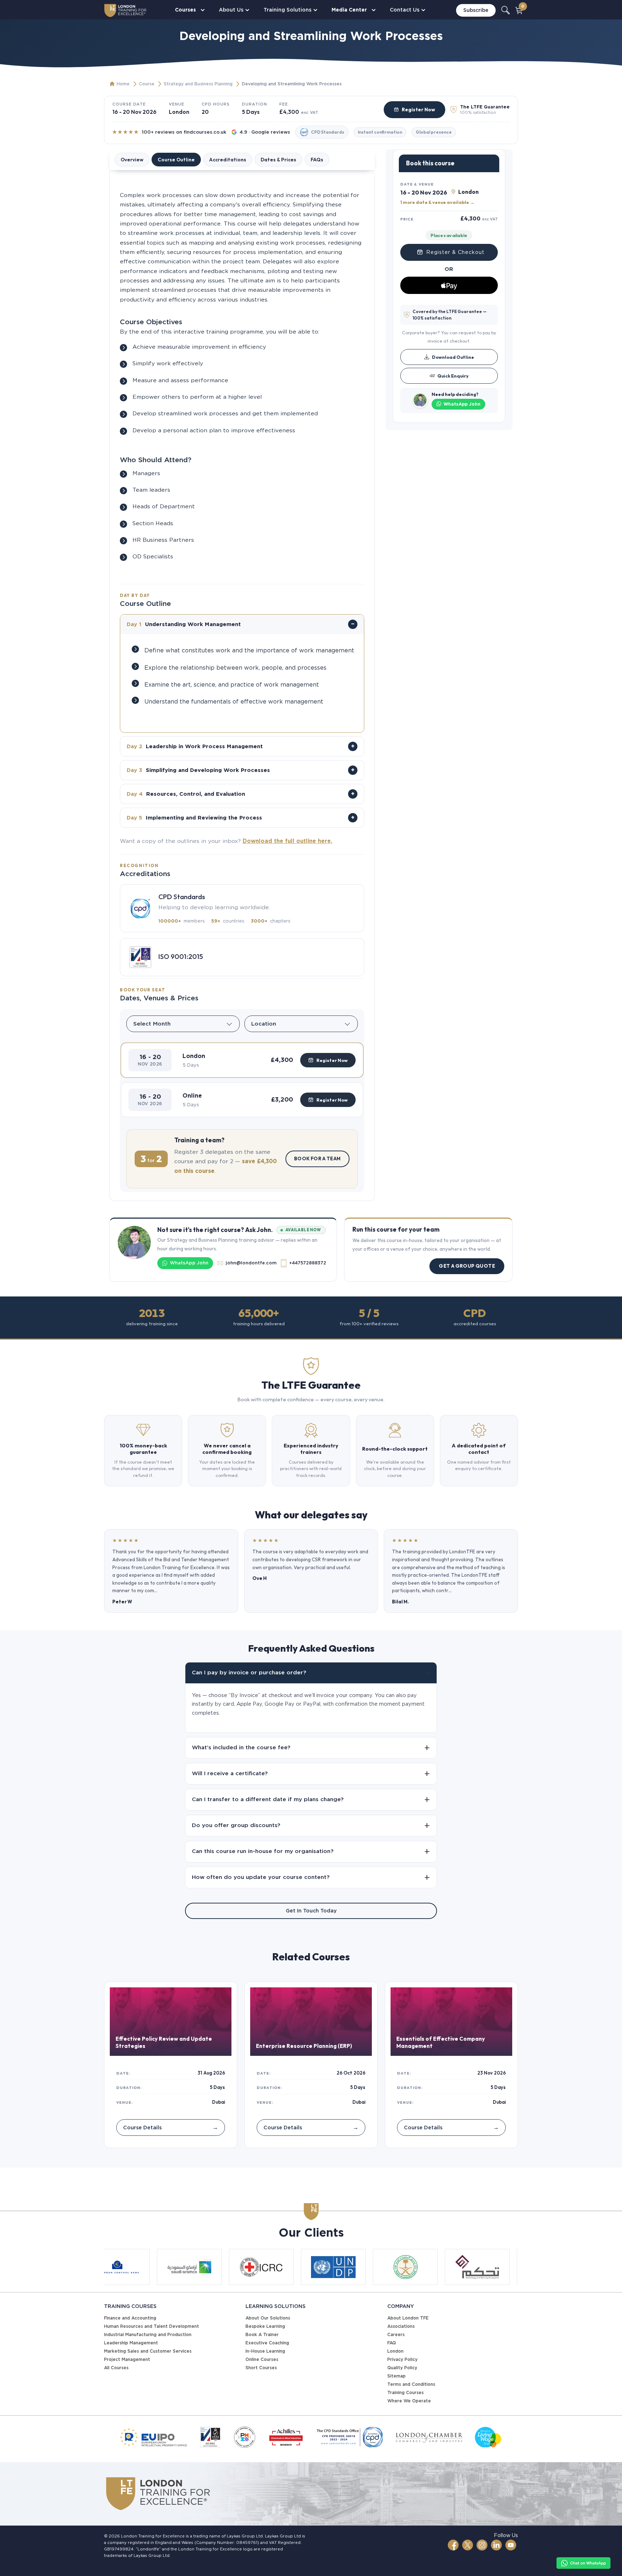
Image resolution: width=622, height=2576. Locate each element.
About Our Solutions (268, 2318)
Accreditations (228, 160)
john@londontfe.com (251, 1263)
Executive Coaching (267, 2343)
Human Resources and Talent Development (152, 2326)
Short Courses (261, 2368)
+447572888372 (308, 1263)
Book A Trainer (262, 2334)
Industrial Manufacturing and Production (148, 2334)
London (395, 2351)
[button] (242, 1060)
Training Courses (405, 2392)
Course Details (171, 2127)
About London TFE (408, 2318)
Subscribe (476, 10)
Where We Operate (409, 2401)
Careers (396, 2334)
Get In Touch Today (311, 1911)
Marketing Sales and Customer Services (148, 2351)
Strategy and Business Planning (198, 84)
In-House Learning (265, 2351)
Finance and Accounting (130, 2318)
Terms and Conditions (411, 2384)
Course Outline (176, 160)
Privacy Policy (402, 2359)
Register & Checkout (455, 252)
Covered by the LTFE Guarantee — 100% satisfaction (450, 315)
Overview (132, 160)
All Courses (116, 2368)
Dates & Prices (278, 160)
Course (147, 84)
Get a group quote (467, 1266)
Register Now (418, 110)
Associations (401, 2326)
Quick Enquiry (453, 375)
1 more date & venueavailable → (437, 202)
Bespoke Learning (265, 2326)
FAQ (392, 2343)
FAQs (317, 160)
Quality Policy (402, 2368)
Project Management (127, 2359)
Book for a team (317, 1158)
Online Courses (262, 2359)
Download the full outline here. (287, 841)
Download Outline (453, 357)
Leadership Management (131, 2343)
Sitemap (396, 2376)
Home (123, 84)
